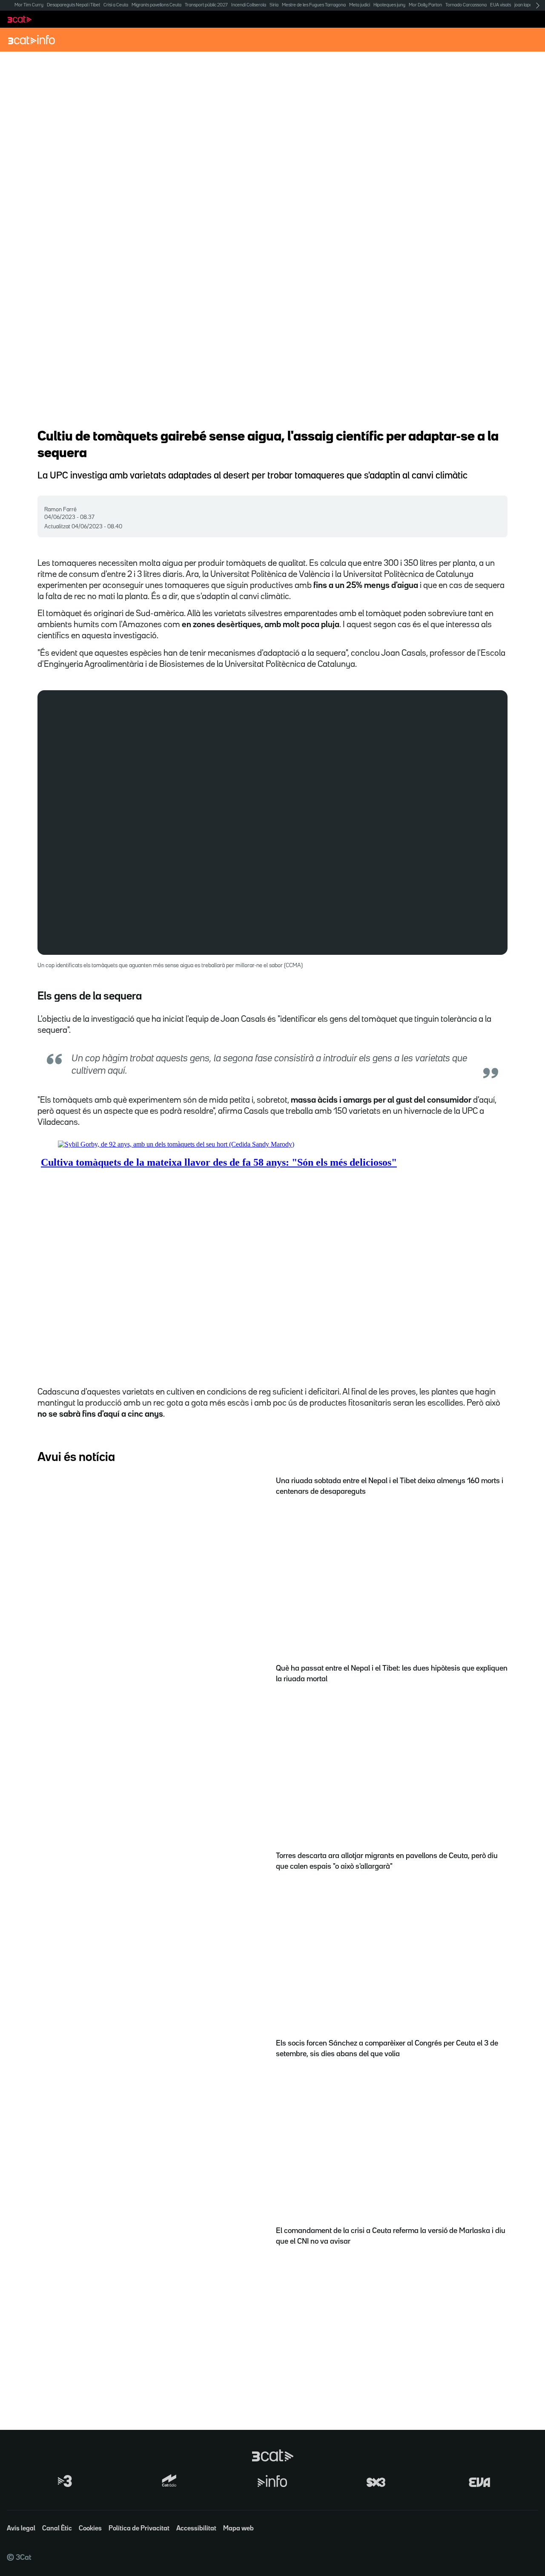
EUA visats (501, 5)
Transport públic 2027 (206, 5)
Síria (274, 5)
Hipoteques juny (389, 5)
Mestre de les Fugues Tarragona (314, 5)
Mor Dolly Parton (425, 5)
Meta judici (360, 5)
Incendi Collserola (249, 5)
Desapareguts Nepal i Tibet (73, 5)
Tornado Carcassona (466, 5)
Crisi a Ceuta (116, 5)
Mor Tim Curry (29, 5)
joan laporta (526, 5)
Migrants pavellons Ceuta (156, 5)
